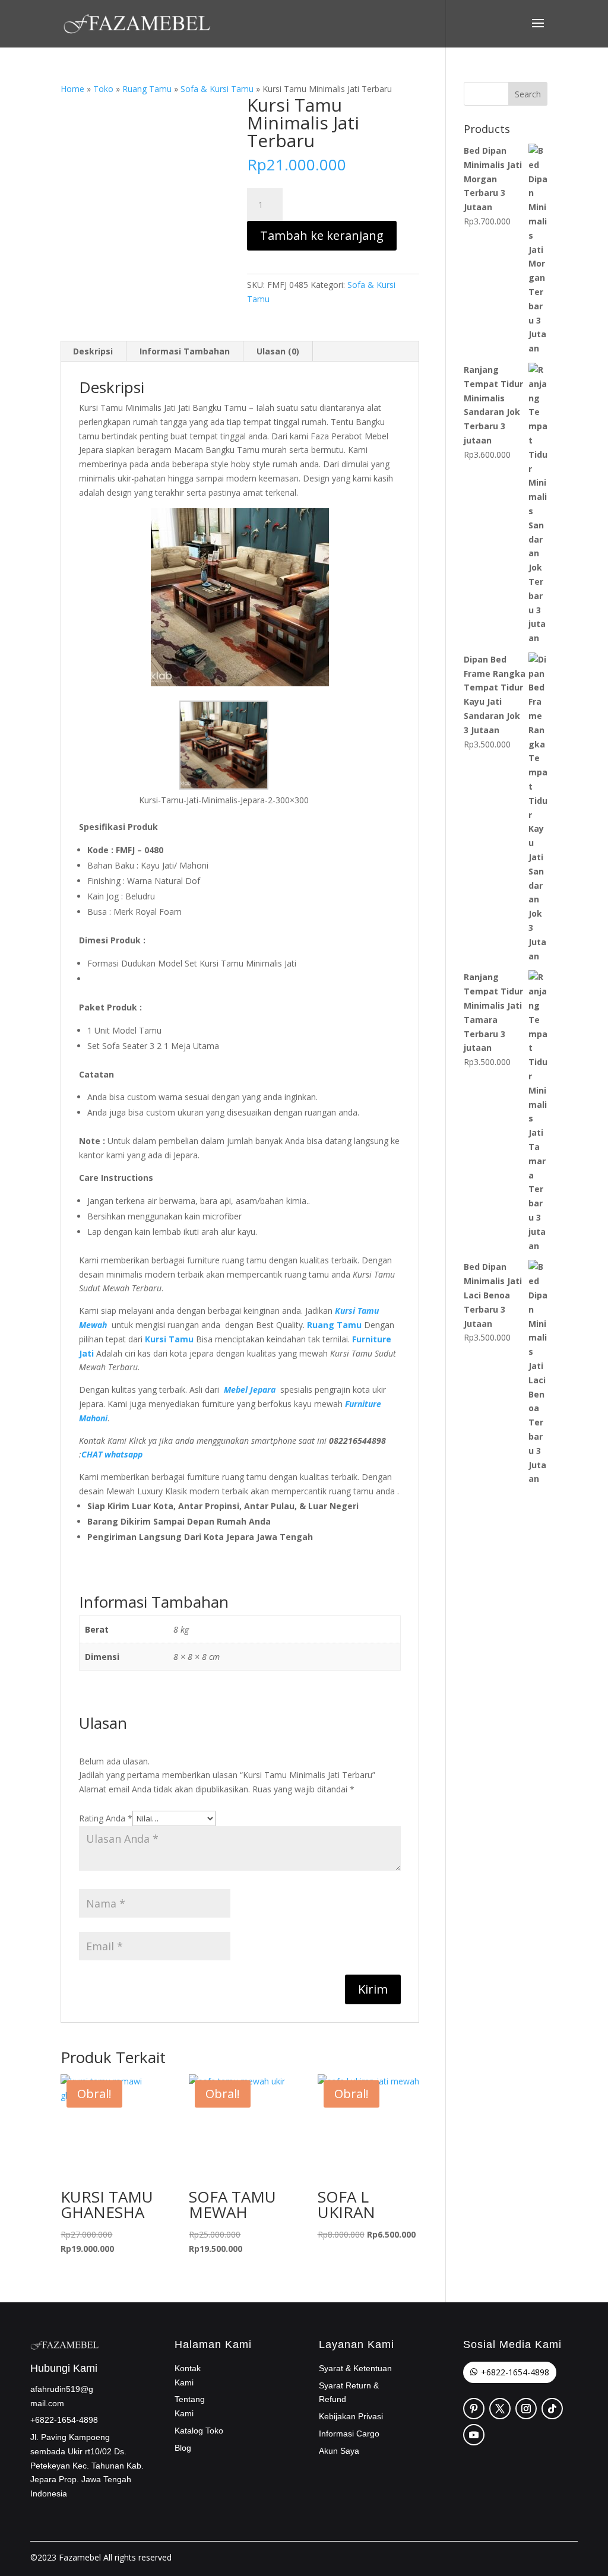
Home (72, 89)
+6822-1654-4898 (515, 2372)
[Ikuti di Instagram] (526, 2409)
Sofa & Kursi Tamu (217, 89)
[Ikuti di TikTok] (552, 2409)
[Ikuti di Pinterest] (474, 2409)
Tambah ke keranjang (322, 235)
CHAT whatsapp (112, 1454)
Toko (103, 89)
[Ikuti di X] (500, 2409)
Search (528, 94)
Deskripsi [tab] (93, 351)
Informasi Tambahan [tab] (185, 351)
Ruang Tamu (147, 89)
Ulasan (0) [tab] (278, 351)
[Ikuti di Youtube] (474, 2435)
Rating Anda (106, 1818)
